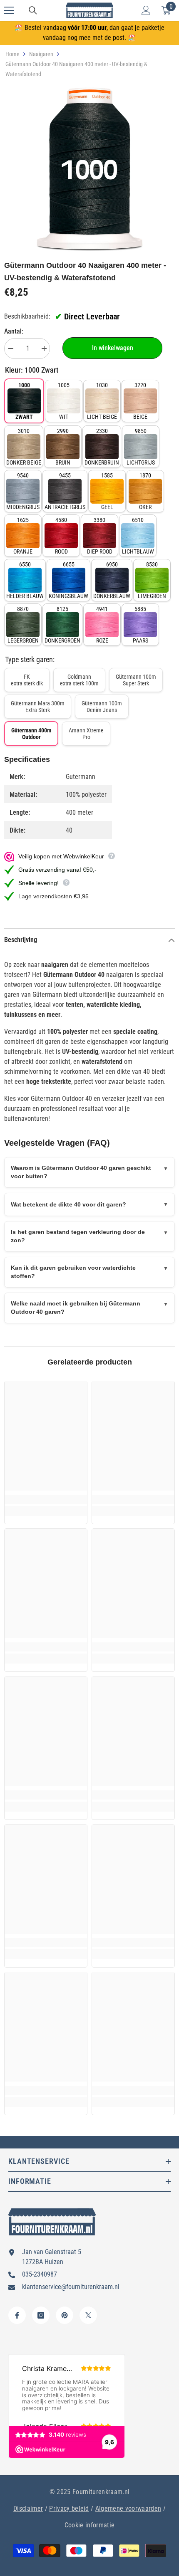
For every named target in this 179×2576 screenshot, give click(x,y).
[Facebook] (17, 2315)
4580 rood (61, 536)
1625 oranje (23, 536)
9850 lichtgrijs (141, 447)
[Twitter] (88, 2315)
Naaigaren (41, 54)
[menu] (9, 10)
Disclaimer (28, 2508)
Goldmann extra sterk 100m (79, 680)
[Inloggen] (146, 10)
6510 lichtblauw (138, 536)
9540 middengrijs (23, 491)
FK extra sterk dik (27, 680)
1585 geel (107, 491)
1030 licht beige (102, 401)
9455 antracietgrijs (65, 491)
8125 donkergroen (62, 625)
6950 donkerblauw (112, 580)
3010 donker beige (24, 447)
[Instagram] (41, 2315)
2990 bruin (63, 447)
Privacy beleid (69, 2508)
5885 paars (140, 625)
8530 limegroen (152, 580)
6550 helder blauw (25, 580)
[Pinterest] (65, 2315)
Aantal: (14, 331)
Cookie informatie (89, 2525)
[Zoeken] (33, 10)
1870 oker (145, 491)
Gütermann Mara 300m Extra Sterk (38, 707)
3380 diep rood (100, 536)
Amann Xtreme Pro (86, 734)
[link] (46, 1499)
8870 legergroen (23, 625)
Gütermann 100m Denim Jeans (102, 707)
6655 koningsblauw (68, 580)
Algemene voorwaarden (128, 2508)
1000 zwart (24, 401)
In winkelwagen (113, 348)
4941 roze (102, 625)
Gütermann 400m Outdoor (31, 734)
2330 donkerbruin (102, 447)
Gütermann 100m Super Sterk (136, 680)
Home (12, 54)
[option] (89, 170)
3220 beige (140, 401)
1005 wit (64, 401)
